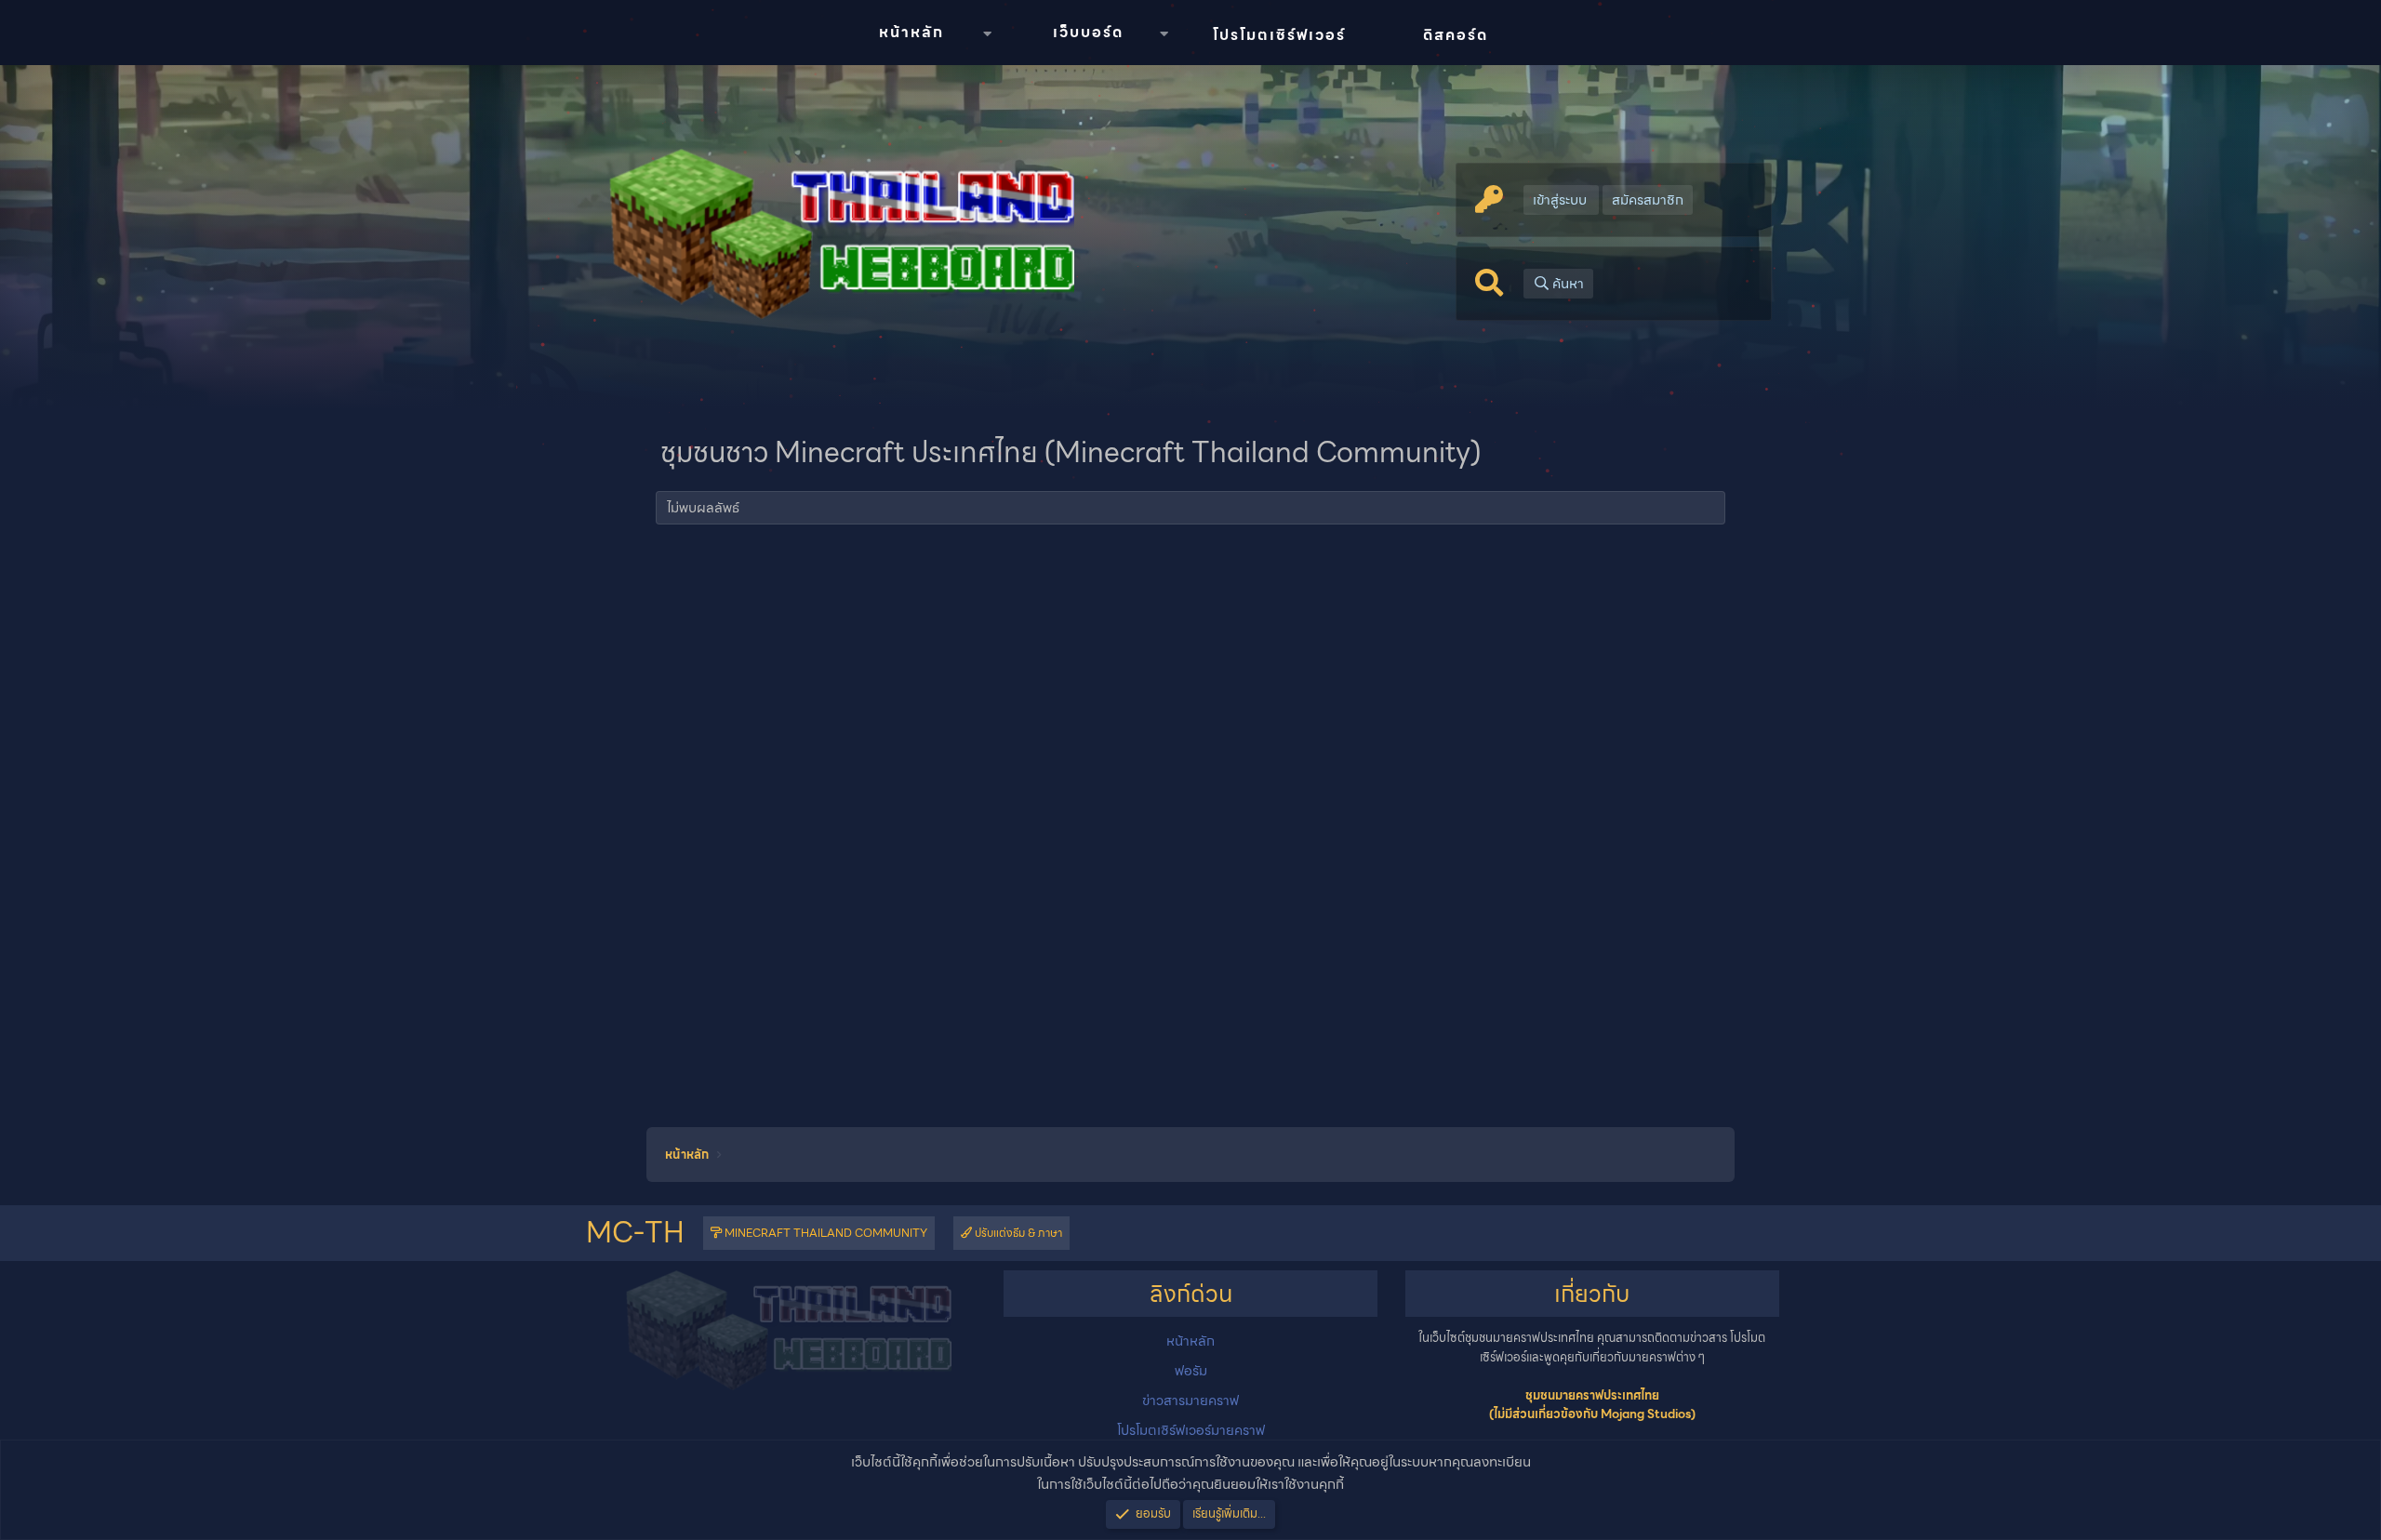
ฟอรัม (1191, 1371)
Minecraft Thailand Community (825, 1233)
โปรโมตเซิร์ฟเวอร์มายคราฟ (1191, 1430)
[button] (987, 34)
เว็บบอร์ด (1088, 32)
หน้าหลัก (911, 32)
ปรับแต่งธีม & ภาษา (1017, 1233)
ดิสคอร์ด (1456, 35)
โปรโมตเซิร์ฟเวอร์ (1279, 35)
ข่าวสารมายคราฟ (1190, 1401)
